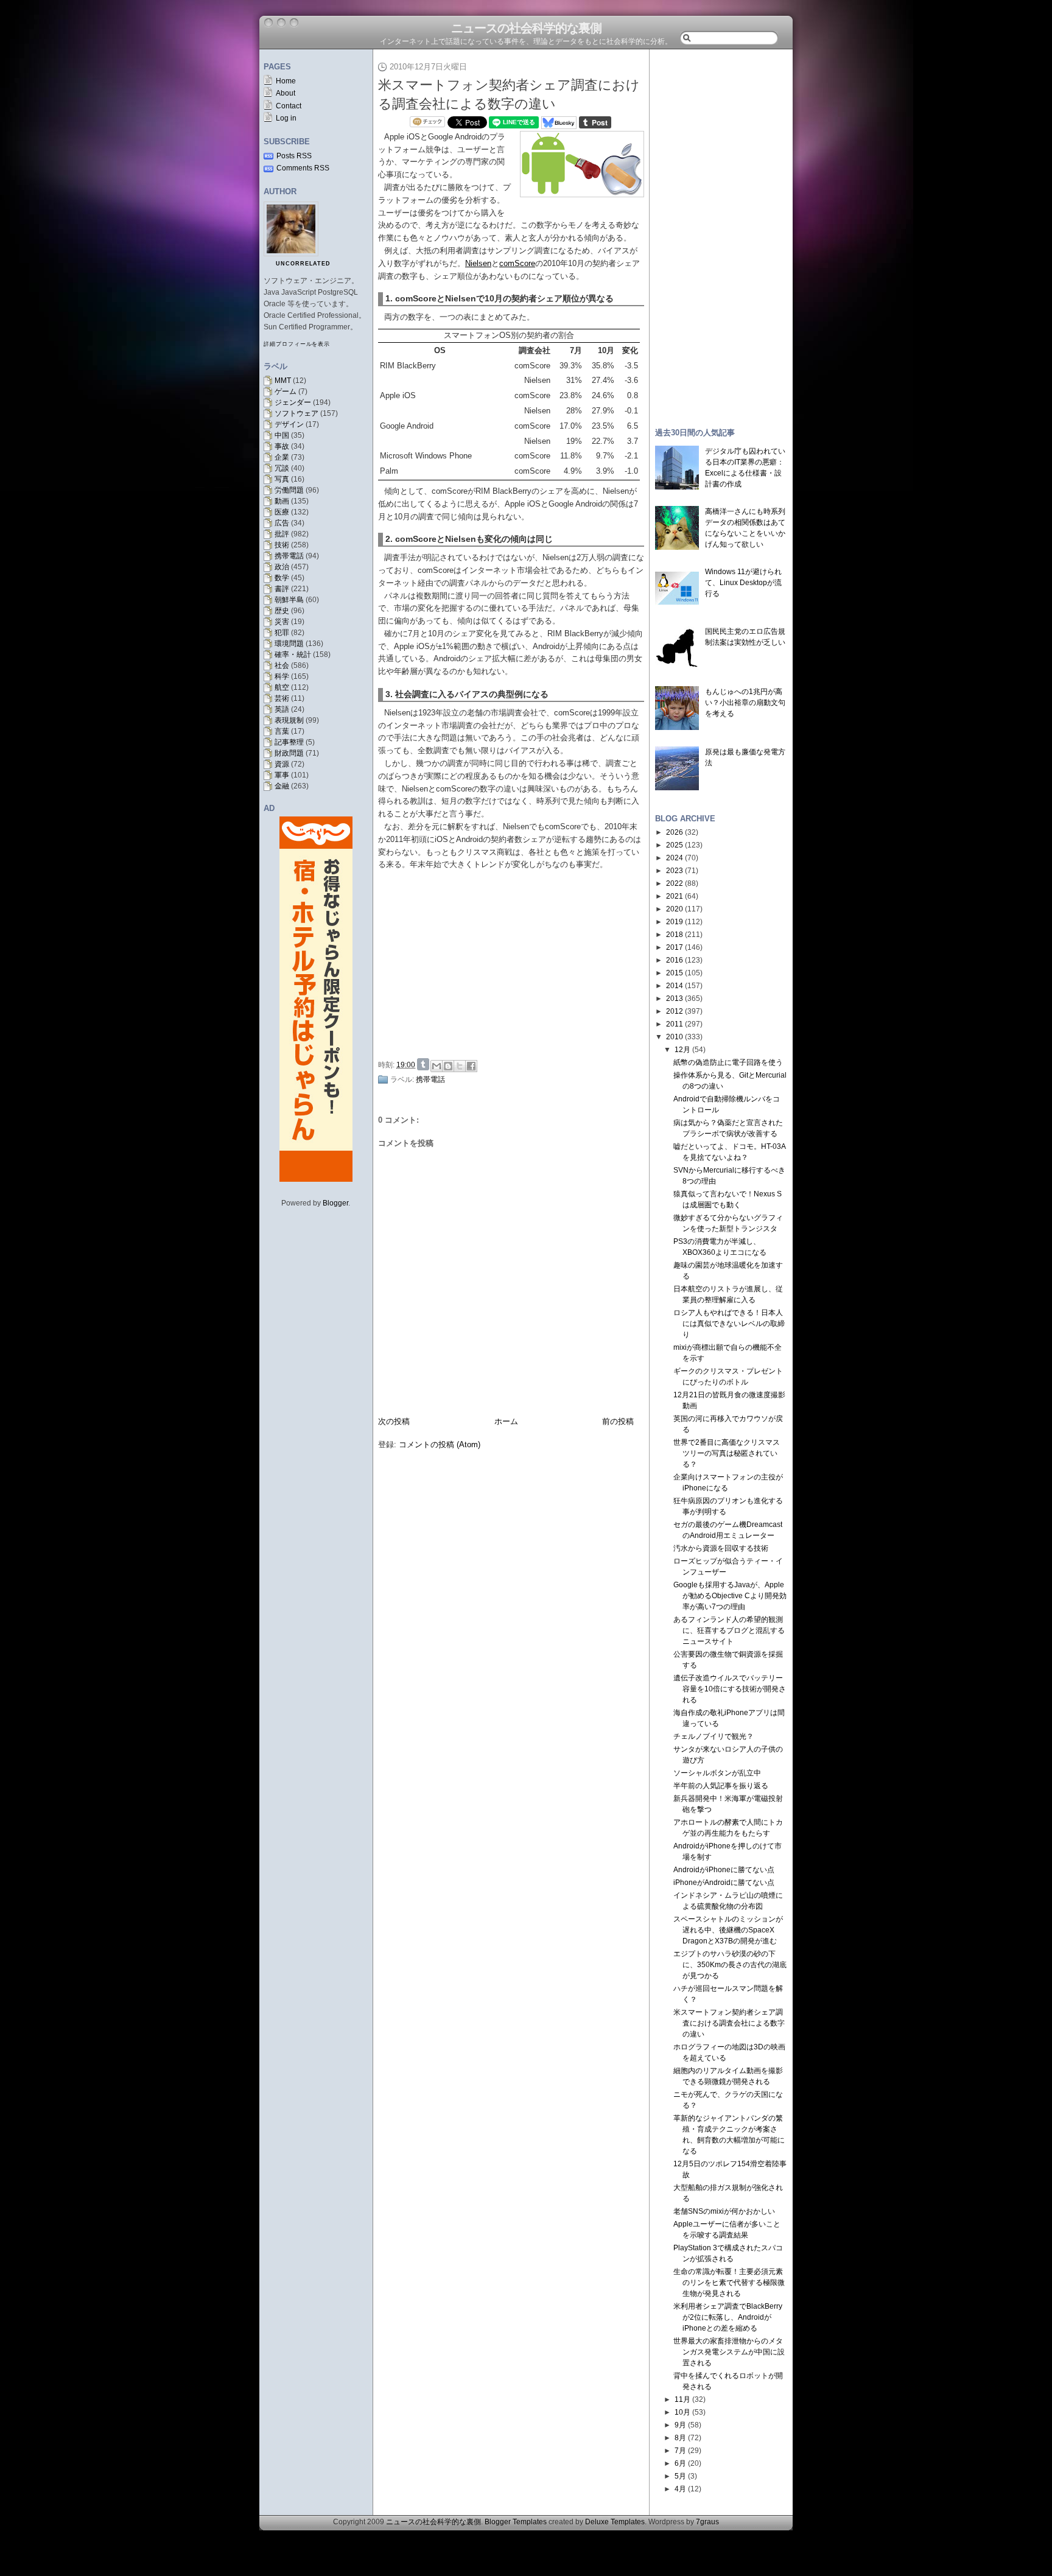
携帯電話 (289, 556)
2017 (675, 947)
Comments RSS (303, 168)
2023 (675, 871)
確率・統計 (293, 655)
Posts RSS (294, 156)
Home (286, 81)
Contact (289, 106)
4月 (680, 2489)
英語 (282, 709)
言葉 (282, 731)
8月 (680, 2438)
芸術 (282, 698)
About (286, 93)
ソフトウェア (296, 413)
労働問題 (289, 490)
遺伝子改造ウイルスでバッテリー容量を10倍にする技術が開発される (730, 1689)
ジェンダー (293, 402)
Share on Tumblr (423, 1064)
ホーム (506, 1421)
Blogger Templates (516, 2522)
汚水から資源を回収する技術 (721, 1548)
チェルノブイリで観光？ (714, 1736)
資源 (282, 764)
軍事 (282, 775)
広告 (282, 523)
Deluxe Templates (615, 2522)
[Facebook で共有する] (471, 1066)
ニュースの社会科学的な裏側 (526, 28)
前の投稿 (618, 1421)
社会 (282, 665)
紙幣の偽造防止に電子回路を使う (728, 1062)
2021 (675, 896)
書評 (282, 589)
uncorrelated (303, 264)
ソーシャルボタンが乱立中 (717, 1773)
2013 (675, 998)
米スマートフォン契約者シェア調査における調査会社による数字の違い (729, 2023)
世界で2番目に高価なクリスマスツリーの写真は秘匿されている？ (727, 1453)
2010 (675, 1037)
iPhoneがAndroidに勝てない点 (724, 1883)
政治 (282, 567)
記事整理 (289, 742)
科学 (282, 676)
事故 (282, 446)
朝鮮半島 (289, 600)
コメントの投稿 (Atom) (440, 1444)
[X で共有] (460, 1066)
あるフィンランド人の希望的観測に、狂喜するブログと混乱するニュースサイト (729, 1630)
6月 (680, 2463)
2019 (675, 922)
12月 (682, 1050)
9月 (680, 2425)
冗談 (282, 468)
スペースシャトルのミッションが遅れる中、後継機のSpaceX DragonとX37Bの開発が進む (728, 1930)
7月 (680, 2451)
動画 (282, 501)
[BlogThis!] (448, 1066)
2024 (675, 858)
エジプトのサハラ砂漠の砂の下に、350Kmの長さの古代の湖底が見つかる (730, 1965)
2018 (675, 935)
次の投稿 (394, 1421)
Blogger (335, 1203)
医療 (282, 512)
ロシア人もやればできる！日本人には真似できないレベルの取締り (729, 1324)
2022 (675, 883)
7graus (707, 2522)
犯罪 (282, 633)
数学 (282, 578)
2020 (675, 909)
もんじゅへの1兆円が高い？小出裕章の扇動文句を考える (745, 703)
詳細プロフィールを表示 (297, 344)
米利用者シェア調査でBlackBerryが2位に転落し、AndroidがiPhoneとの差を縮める (728, 2317)
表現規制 (289, 720)
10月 (682, 2412)
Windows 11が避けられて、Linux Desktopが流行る (743, 583)
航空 (282, 687)
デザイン (289, 424)
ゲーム (286, 391)
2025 (675, 845)
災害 (282, 622)
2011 (675, 1024)
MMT (283, 381)
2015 (675, 973)
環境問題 (289, 644)
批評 (282, 534)
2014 (675, 986)
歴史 (282, 611)
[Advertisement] (514, 963)
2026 (675, 832)
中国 (282, 435)
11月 (682, 2399)
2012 (675, 1011)
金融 (282, 786)
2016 (675, 960)
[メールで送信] (437, 1066)
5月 (680, 2476)
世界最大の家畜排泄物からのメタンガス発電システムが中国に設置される (729, 2352)
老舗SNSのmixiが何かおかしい (724, 2211)
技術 (282, 545)
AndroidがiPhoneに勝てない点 (724, 1870)
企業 (282, 457)
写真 (282, 479)
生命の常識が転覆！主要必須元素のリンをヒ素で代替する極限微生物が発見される (729, 2283)
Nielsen (478, 263)
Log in (286, 118)
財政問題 (289, 753)
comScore (517, 263)
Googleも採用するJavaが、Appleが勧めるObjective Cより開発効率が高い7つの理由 (730, 1596)
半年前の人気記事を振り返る (721, 1786)
